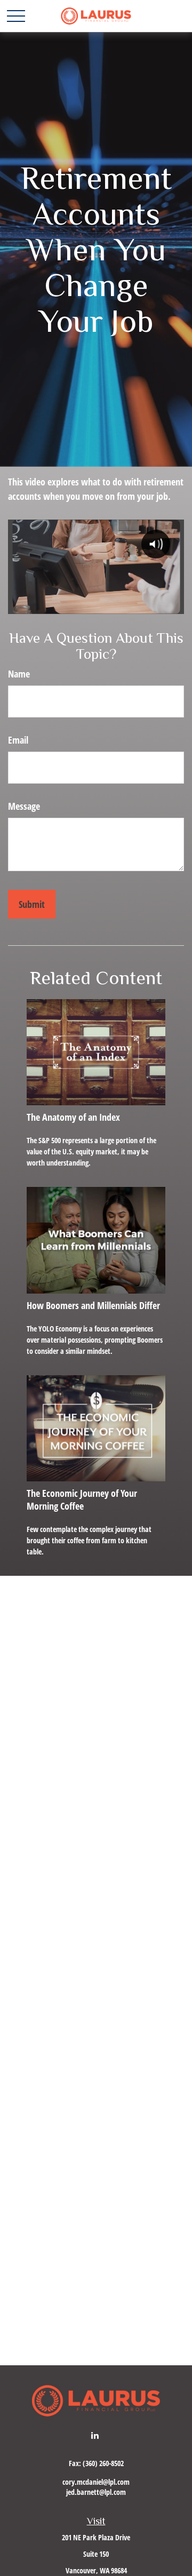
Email (18, 740)
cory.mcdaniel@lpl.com (96, 2482)
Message (24, 806)
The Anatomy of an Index (73, 1117)
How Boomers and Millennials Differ (93, 1305)
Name (19, 674)
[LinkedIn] (95, 2435)
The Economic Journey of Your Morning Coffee (82, 1500)
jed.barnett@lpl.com (96, 2492)
